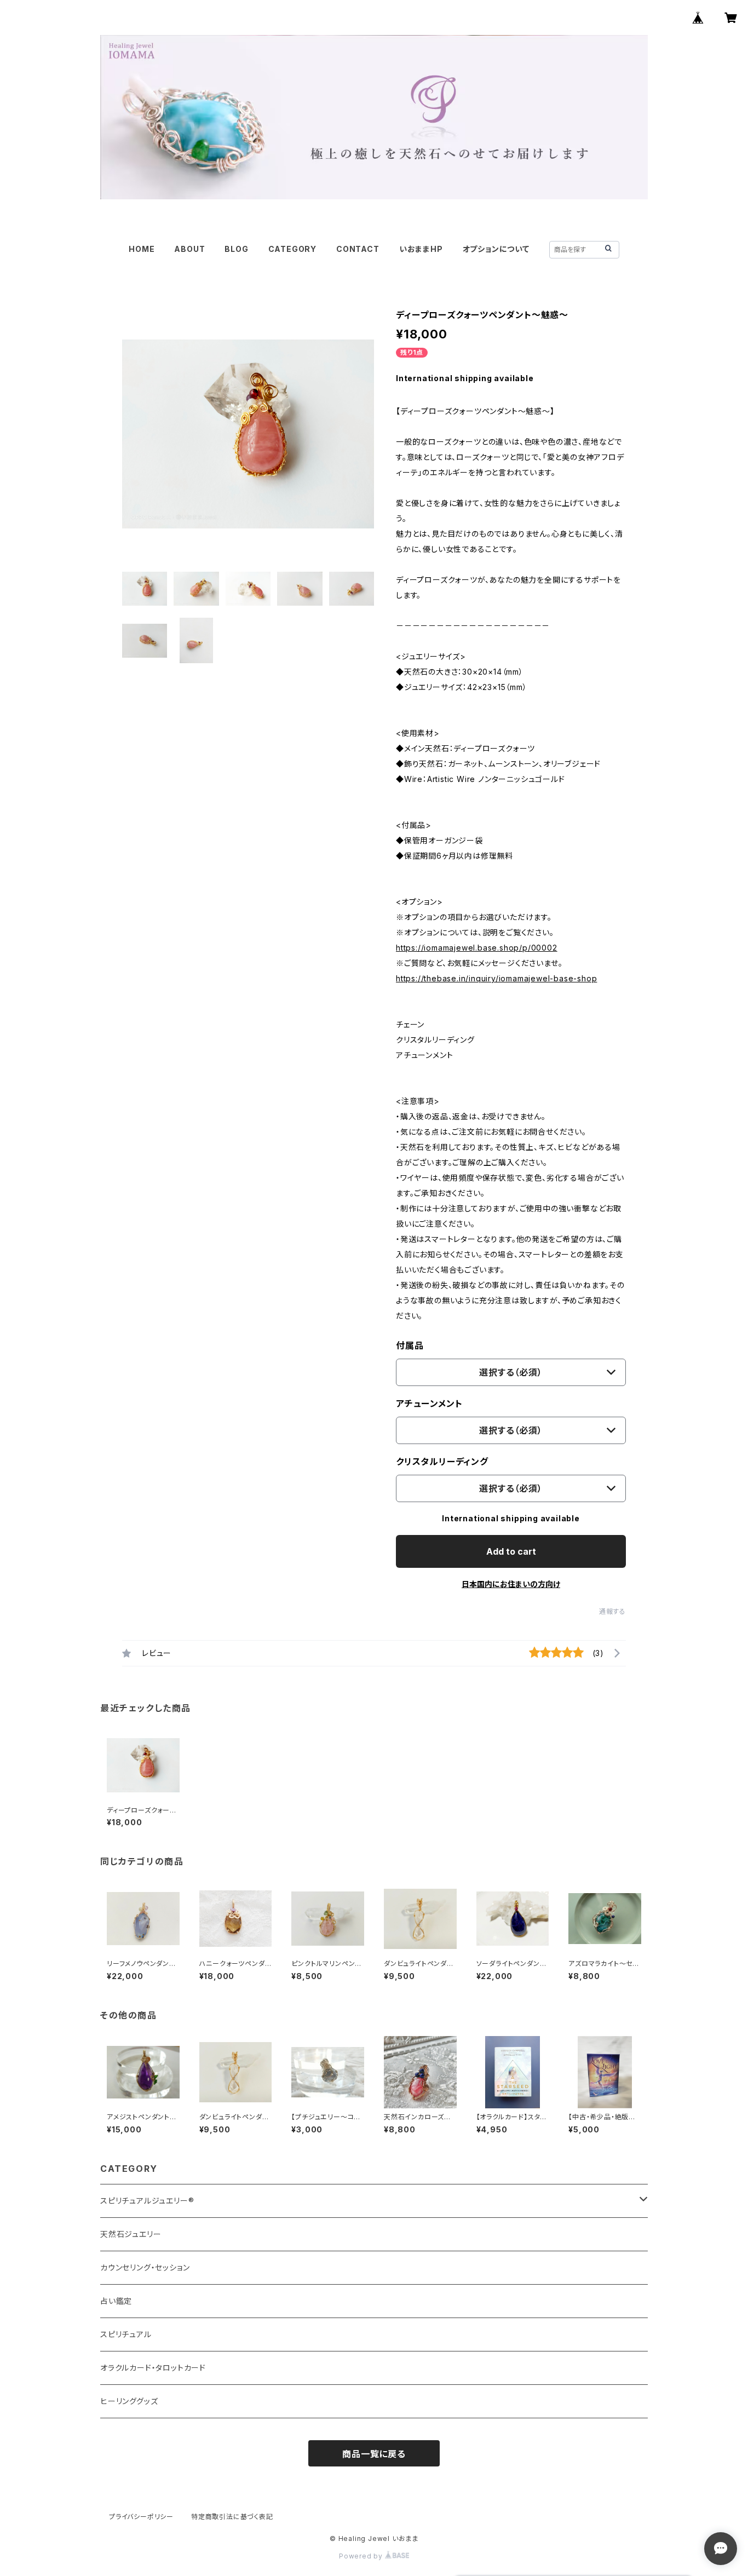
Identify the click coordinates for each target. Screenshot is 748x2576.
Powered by (362, 2556)
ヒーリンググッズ (129, 2401)
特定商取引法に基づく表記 (232, 2517)
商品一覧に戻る (374, 2454)
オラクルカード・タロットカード (153, 2368)
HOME (142, 249)
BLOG (236, 249)
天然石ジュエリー (131, 2234)
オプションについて (496, 249)
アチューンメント (429, 1404)
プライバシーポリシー (141, 2517)
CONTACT (358, 249)
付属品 (410, 1346)
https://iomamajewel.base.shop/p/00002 (477, 948)
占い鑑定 (116, 2301)
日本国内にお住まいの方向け (511, 1584)
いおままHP (421, 249)
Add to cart (511, 1551)
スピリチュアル (126, 2334)
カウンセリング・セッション (145, 2267)
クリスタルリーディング (442, 1462)
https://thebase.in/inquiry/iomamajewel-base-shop (496, 978)
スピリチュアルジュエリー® (147, 2201)
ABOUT (189, 249)
